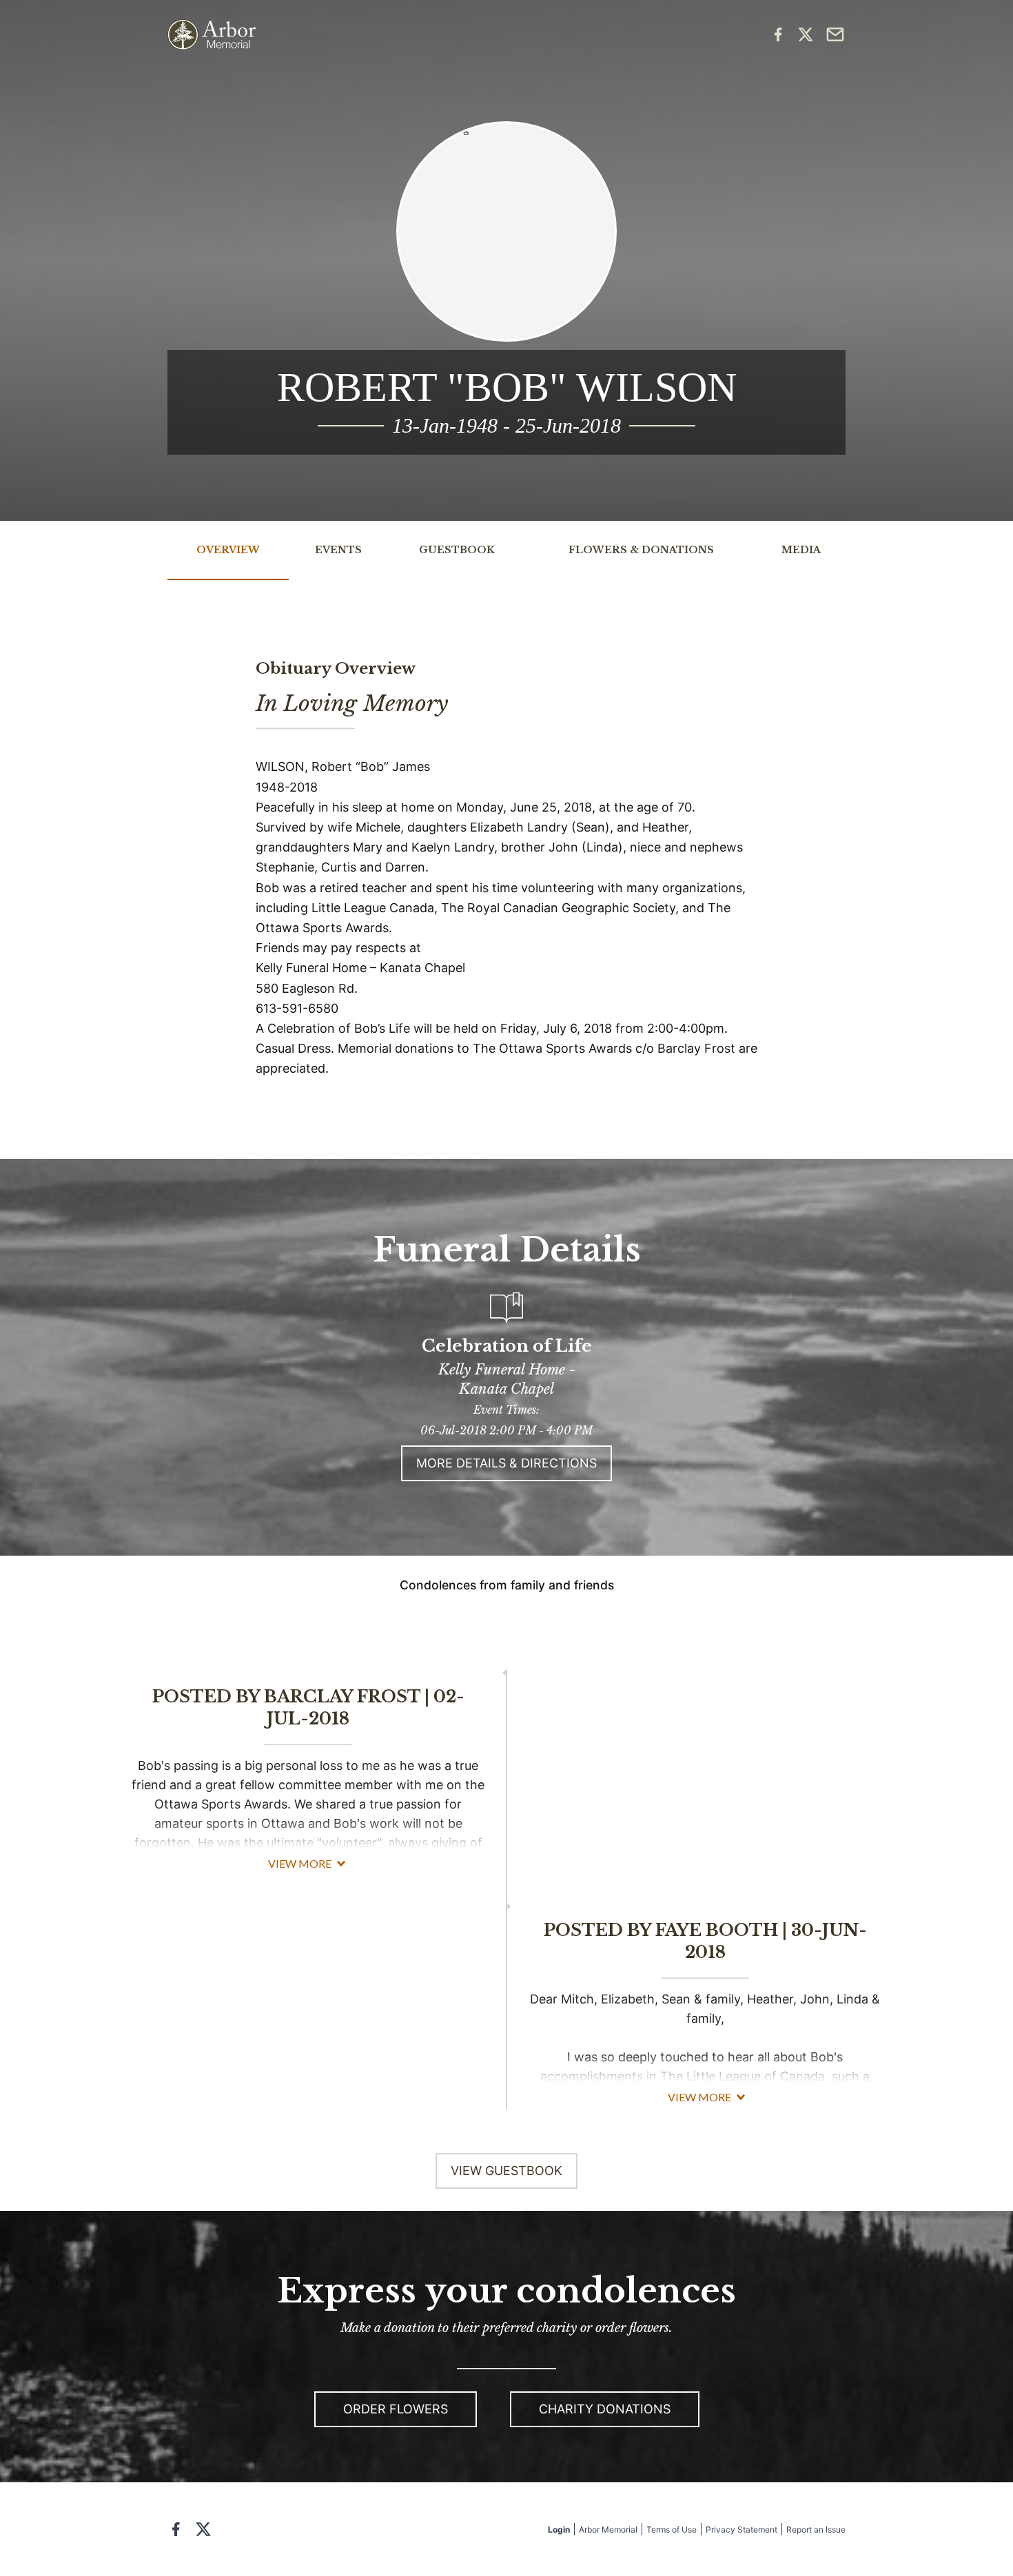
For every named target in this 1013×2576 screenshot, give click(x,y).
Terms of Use (672, 2529)
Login (559, 2529)
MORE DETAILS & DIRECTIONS (506, 1463)
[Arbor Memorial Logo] (212, 35)
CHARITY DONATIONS (605, 2409)
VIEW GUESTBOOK (506, 2171)
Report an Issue (816, 2529)
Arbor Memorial (608, 2529)
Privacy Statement (741, 2529)
